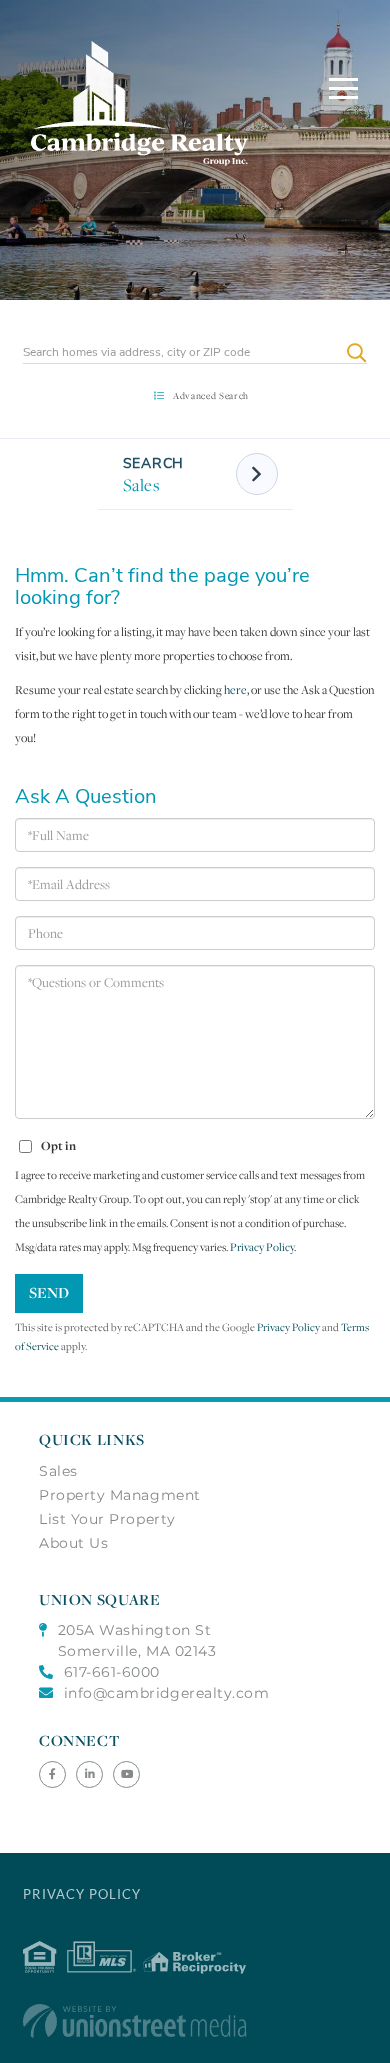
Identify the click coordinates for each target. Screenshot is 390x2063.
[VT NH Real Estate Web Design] (194, 2021)
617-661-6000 (112, 1672)
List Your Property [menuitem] (107, 1519)
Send (49, 1292)
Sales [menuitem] (58, 1471)
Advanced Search (211, 395)
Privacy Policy (262, 1247)
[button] (356, 352)
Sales (142, 485)
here (235, 689)
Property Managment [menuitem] (120, 1495)
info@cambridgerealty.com (167, 1693)
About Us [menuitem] (73, 1543)
